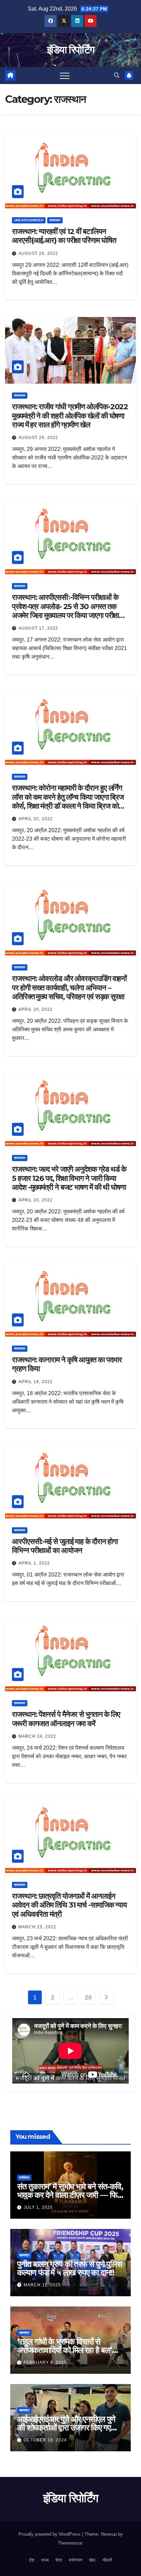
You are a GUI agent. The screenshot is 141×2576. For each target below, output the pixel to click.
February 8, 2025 (45, 2363)
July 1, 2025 (38, 2207)
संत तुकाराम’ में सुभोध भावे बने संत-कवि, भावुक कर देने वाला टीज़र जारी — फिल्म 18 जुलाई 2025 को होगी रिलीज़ (70, 2195)
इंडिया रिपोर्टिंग (70, 50)
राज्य (45, 2560)
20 (88, 1997)
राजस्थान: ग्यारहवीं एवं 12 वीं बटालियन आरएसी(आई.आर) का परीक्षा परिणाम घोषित (64, 236)
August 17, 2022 (38, 628)
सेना (59, 2560)
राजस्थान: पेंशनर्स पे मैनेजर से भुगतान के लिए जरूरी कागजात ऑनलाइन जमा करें (66, 1719)
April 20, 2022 (36, 819)
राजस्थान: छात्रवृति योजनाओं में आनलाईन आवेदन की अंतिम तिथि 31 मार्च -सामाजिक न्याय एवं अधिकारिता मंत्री (69, 1905)
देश (32, 2560)
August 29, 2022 (38, 253)
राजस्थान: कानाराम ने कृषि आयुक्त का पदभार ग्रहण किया (67, 1364)
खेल (92, 2560)
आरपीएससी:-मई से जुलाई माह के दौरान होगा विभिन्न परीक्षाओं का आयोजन (65, 1546)
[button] (117, 75)
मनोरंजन (24, 2178)
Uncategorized (29, 220)
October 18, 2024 (45, 2440)
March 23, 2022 (37, 1927)
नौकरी (107, 2560)
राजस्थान (55, 220)
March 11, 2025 (42, 2285)
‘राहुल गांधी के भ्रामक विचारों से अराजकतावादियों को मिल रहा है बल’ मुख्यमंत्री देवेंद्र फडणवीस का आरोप (65, 2350)
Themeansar (70, 2543)
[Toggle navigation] (65, 75)
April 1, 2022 (34, 1563)
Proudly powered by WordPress (50, 2534)
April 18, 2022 (36, 1382)
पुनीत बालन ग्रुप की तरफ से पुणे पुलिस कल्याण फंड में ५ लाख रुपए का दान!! (70, 2268)
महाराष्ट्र (24, 2255)
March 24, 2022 (37, 1736)
